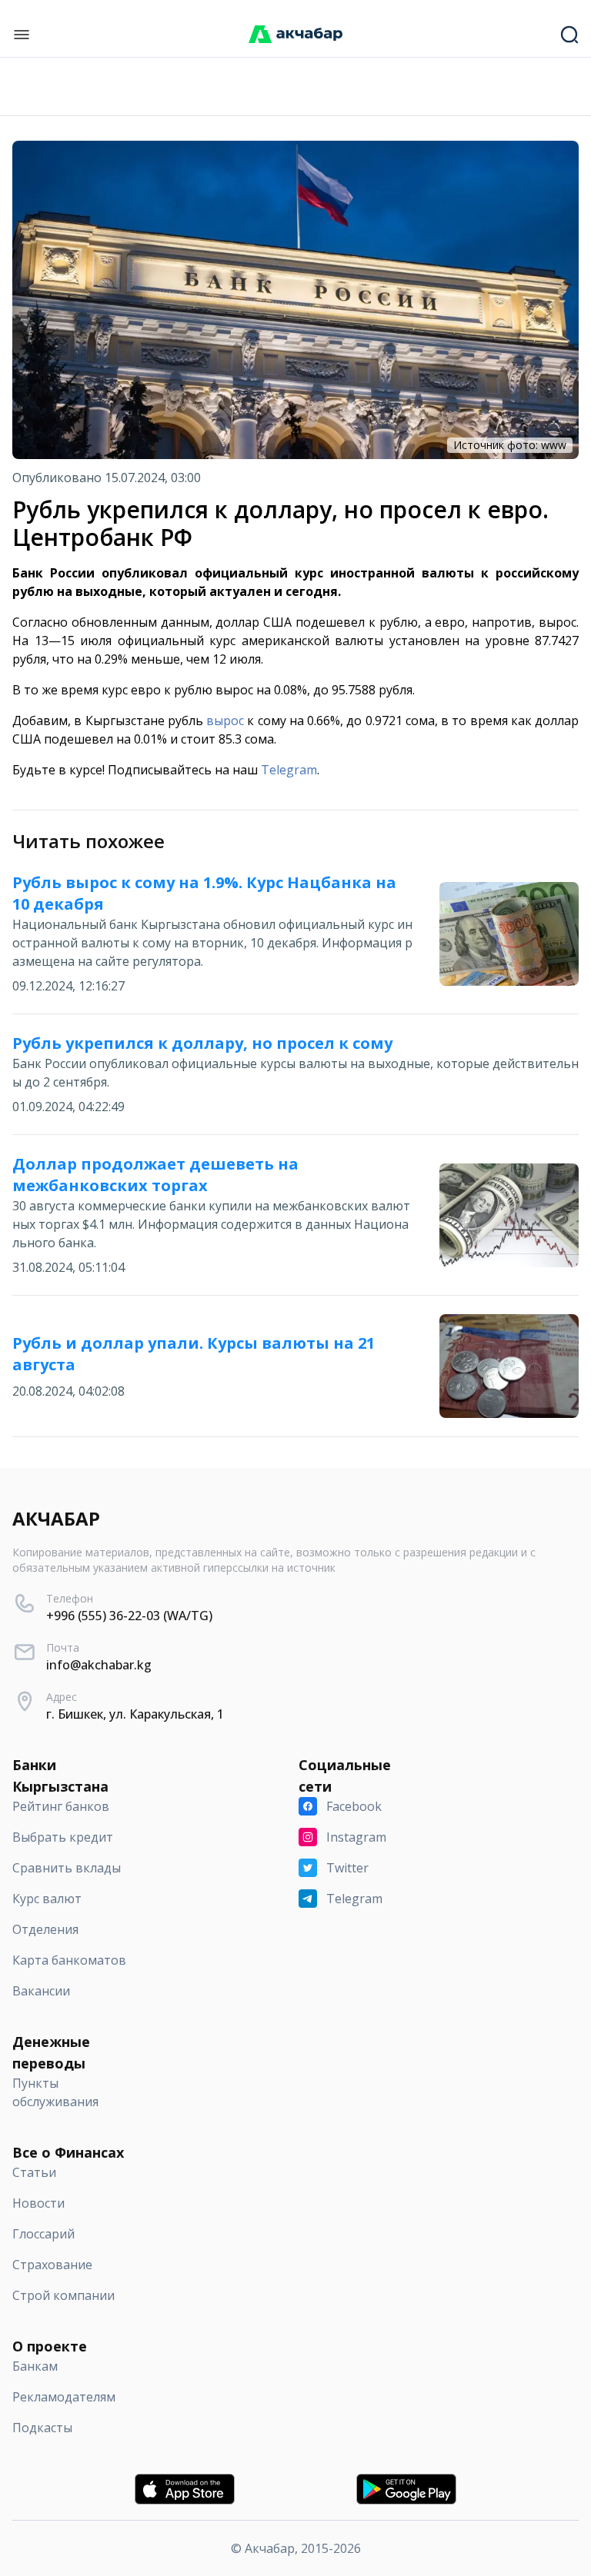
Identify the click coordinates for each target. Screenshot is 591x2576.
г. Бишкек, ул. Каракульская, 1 (135, 1714)
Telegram (289, 770)
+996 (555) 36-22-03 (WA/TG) (129, 1616)
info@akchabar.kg (99, 1665)
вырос (225, 721)
